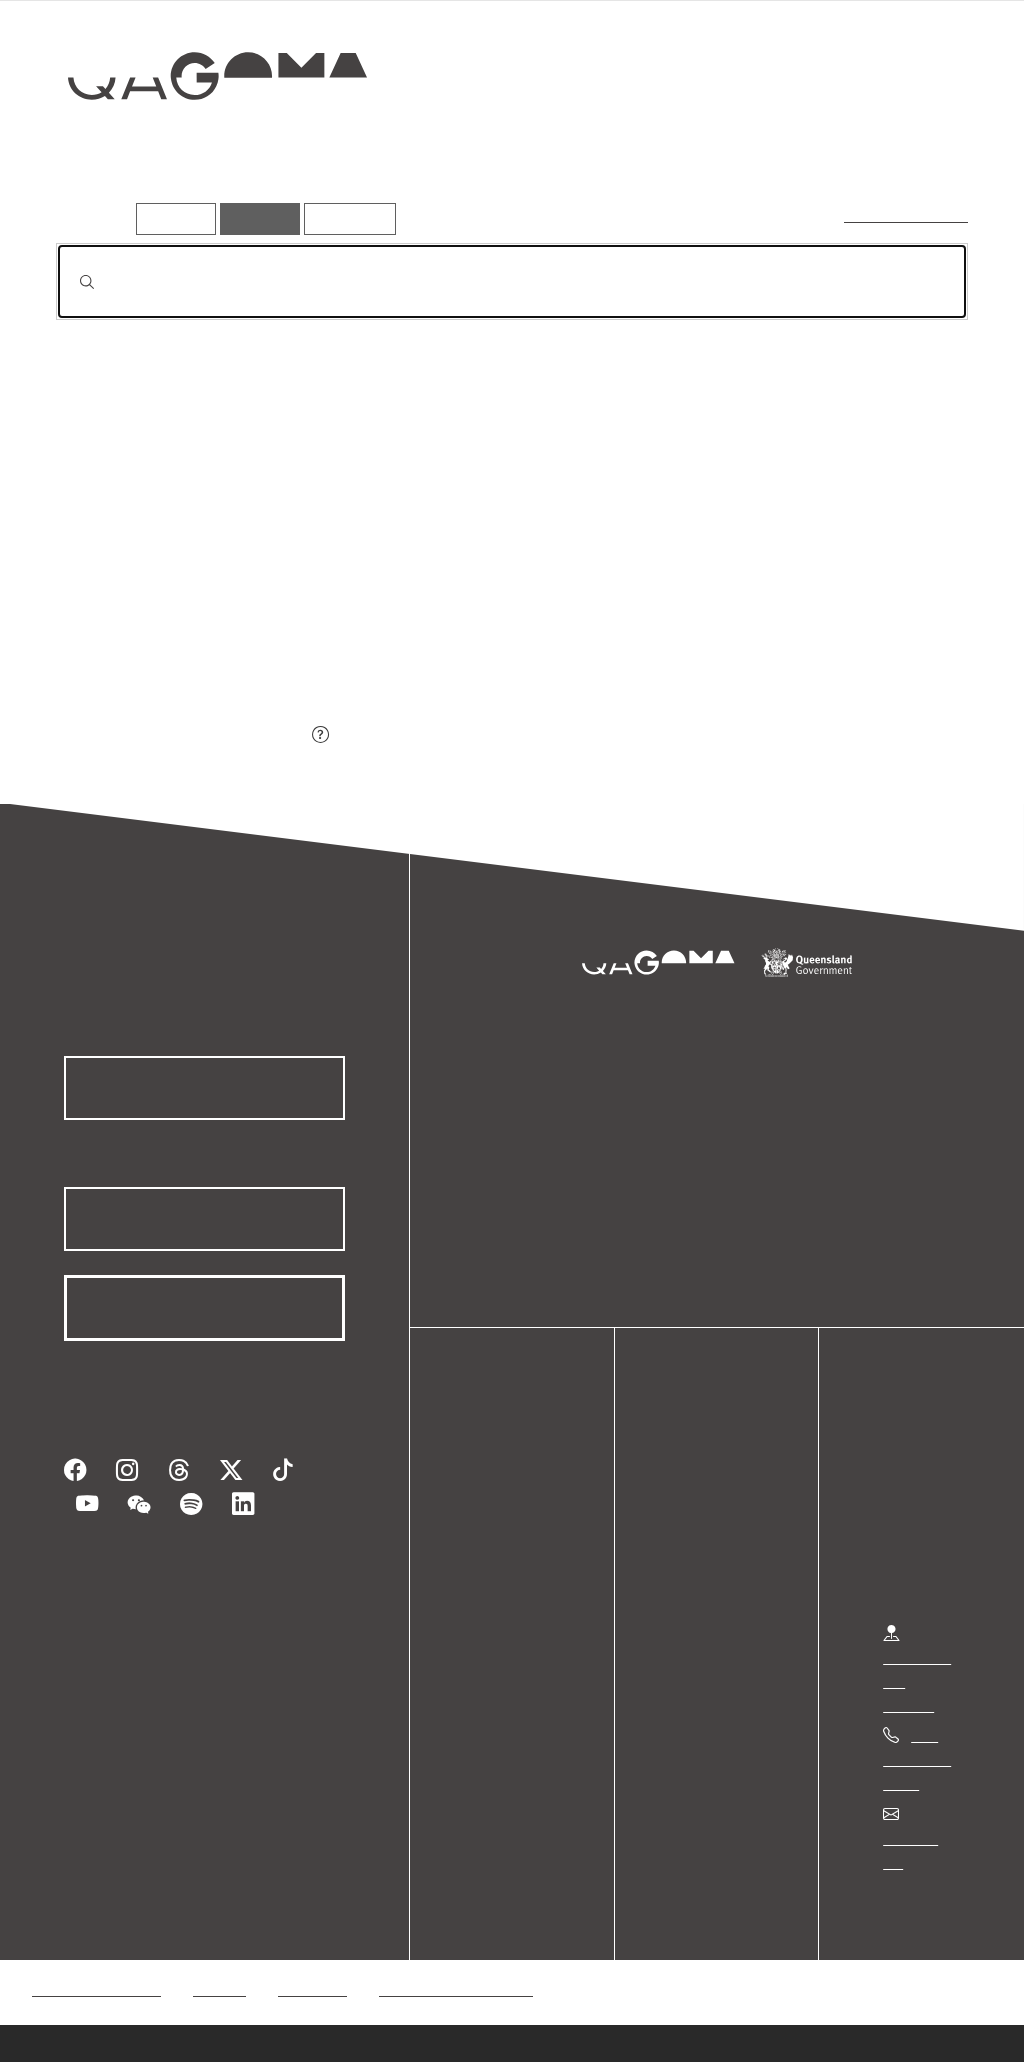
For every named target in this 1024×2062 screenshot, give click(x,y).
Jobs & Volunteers (96, 1964)
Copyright (312, 1964)
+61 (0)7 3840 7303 (917, 1758)
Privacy (219, 1964)
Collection (203, 140)
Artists (820, 147)
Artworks (722, 147)
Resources (345, 218)
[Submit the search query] (71, 282)
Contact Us (921, 1837)
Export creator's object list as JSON (181, 736)
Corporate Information (455, 1964)
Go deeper (922, 147)
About (495, 1600)
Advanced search (907, 214)
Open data (509, 1480)
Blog (490, 1576)
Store (492, 1552)
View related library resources (161, 624)
